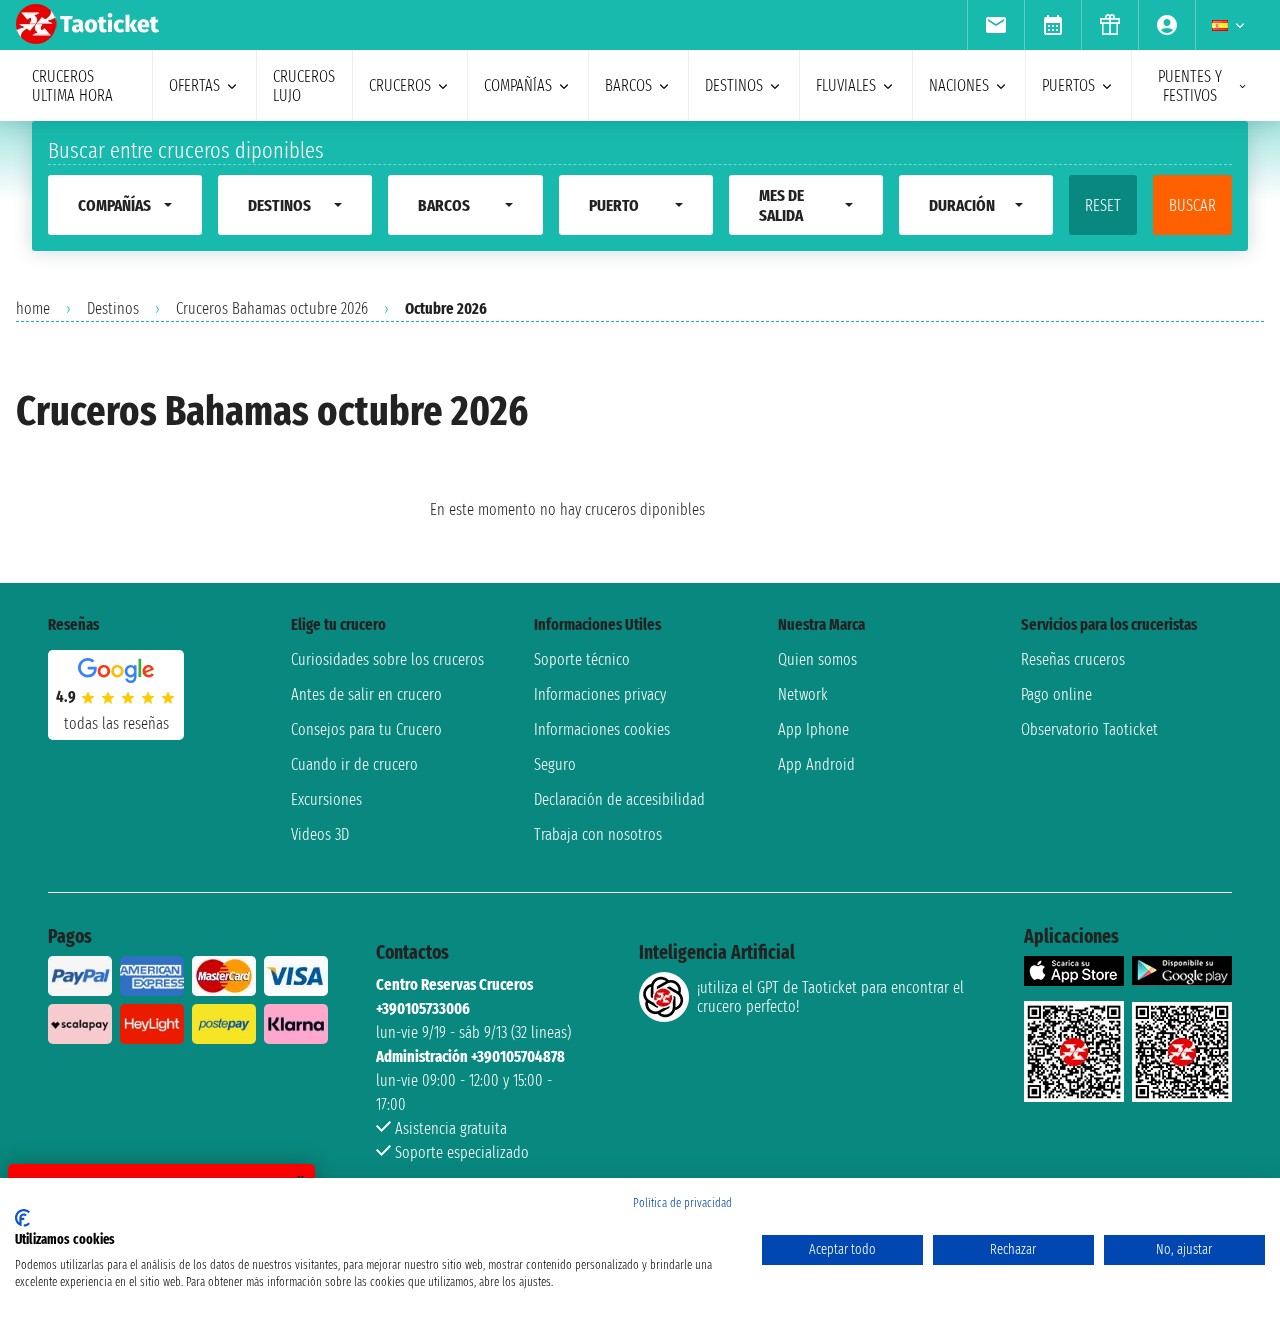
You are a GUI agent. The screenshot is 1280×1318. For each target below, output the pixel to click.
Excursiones (326, 799)
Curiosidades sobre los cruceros (387, 659)
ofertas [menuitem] (194, 85)
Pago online (1056, 694)
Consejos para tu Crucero (366, 729)
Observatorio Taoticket (1089, 729)
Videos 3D (320, 834)
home (33, 308)
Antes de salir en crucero (366, 694)
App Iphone (813, 729)
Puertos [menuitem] (1068, 85)
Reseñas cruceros (1073, 659)
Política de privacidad (682, 1203)
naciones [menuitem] (959, 85)
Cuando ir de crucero (354, 764)
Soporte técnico (582, 659)
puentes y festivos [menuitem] (1190, 86)
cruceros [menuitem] (400, 85)
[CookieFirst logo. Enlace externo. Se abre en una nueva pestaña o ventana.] (22, 1218)
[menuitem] (995, 25)
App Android (816, 764)
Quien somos (817, 659)
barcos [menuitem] (628, 85)
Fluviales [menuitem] (846, 85)
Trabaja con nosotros (598, 834)
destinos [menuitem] (734, 85)
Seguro (555, 764)
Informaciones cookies (602, 729)
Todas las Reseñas (116, 723)
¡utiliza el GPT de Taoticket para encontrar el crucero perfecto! (830, 997)
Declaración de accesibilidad (619, 799)
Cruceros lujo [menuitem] (304, 86)
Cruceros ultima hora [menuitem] (72, 86)
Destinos (113, 308)
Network (803, 694)
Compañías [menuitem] (518, 85)
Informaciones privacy (600, 694)
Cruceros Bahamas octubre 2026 (272, 308)
